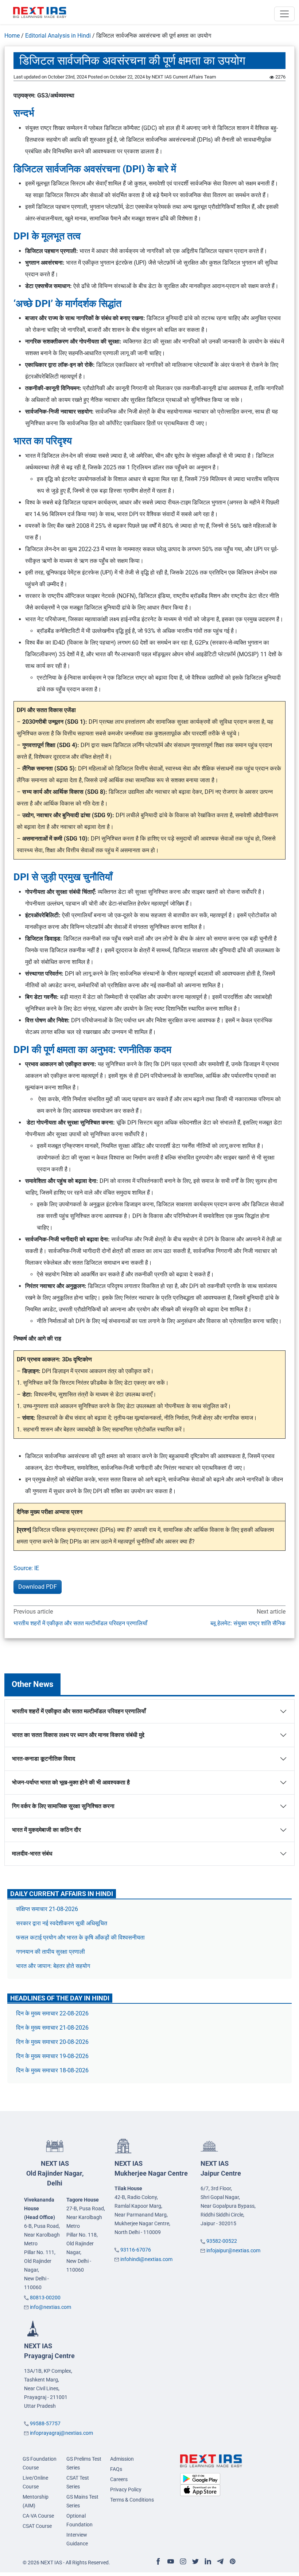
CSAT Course (37, 2526)
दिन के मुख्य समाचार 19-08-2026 (52, 2056)
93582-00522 (222, 2241)
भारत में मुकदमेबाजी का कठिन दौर (46, 1830)
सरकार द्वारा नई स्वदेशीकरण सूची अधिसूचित (62, 1923)
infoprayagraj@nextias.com (61, 2433)
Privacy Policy (126, 2490)
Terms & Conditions (132, 2500)
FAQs (116, 2469)
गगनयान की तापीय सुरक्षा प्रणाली (51, 1952)
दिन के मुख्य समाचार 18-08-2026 (52, 2070)
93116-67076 (136, 2250)
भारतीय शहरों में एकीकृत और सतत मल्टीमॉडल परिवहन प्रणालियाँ (80, 1623)
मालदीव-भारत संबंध (32, 1854)
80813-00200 (45, 2298)
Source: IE (26, 1568)
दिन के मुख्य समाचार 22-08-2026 (52, 2013)
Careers (119, 2479)
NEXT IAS (55, 2173)
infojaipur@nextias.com (233, 2250)
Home (12, 36)
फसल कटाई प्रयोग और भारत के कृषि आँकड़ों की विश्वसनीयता (81, 1937)
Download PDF (38, 1587)
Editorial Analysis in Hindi (58, 36)
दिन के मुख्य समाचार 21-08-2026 (52, 2028)
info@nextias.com (51, 2307)
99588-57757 (45, 2423)
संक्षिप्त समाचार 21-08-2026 (47, 1909)
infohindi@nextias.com (146, 2259)
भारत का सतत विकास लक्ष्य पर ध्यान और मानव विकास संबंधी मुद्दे (78, 1735)
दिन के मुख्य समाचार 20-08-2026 (52, 2042)
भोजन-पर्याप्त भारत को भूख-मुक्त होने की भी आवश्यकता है (71, 1782)
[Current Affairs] (40, 12)
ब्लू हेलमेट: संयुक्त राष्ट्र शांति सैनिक (248, 1623)
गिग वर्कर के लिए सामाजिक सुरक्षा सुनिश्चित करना (63, 1806)
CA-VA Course (38, 2516)
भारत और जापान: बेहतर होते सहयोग (54, 1966)
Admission (122, 2459)
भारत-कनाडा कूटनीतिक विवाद (44, 1759)
